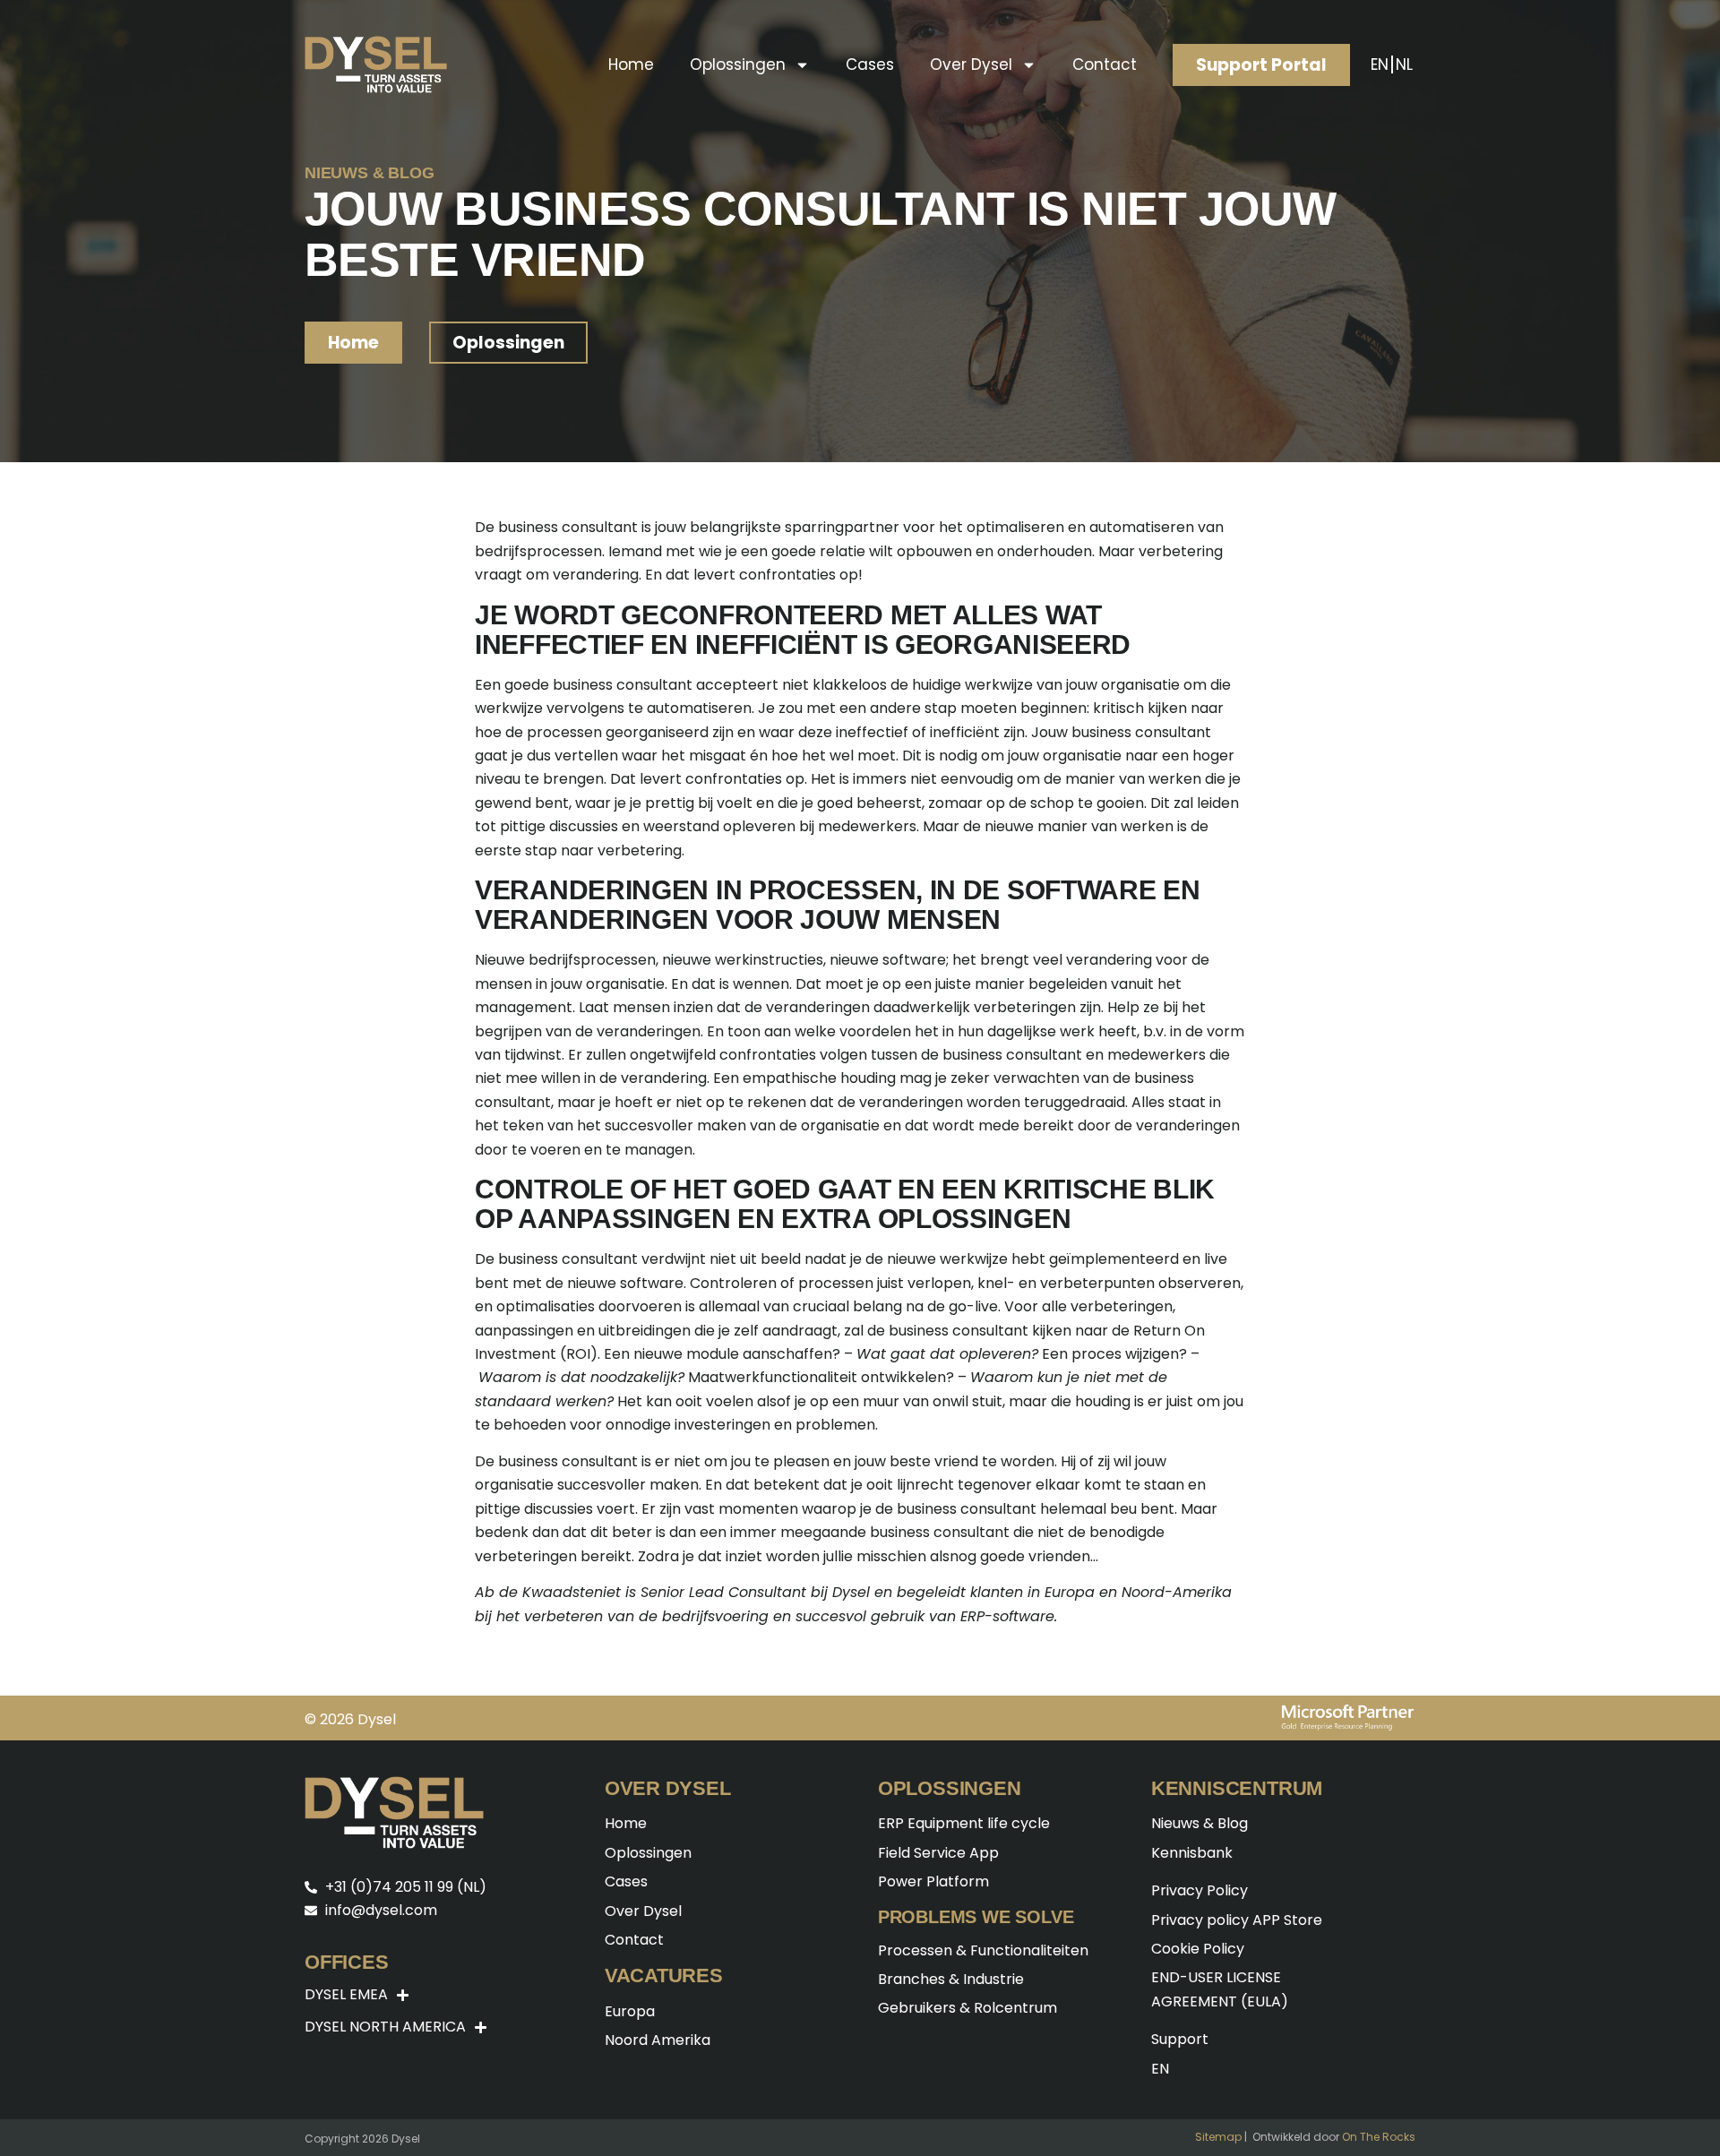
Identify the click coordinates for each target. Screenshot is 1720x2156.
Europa (630, 2011)
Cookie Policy (1198, 1949)
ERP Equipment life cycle (964, 1823)
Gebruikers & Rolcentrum (967, 2008)
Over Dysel (971, 64)
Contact (1105, 64)
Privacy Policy (1200, 1890)
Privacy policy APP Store (1237, 1920)
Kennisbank (1192, 1853)
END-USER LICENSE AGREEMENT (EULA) (1220, 1989)
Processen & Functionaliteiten (983, 1950)
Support (1180, 2039)
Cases (870, 64)
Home (631, 64)
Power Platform (933, 1881)
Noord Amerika (658, 2040)
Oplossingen (738, 64)
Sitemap (1218, 2137)
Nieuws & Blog (1200, 1823)
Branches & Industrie (951, 1979)
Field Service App (938, 1853)
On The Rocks (1379, 2137)
